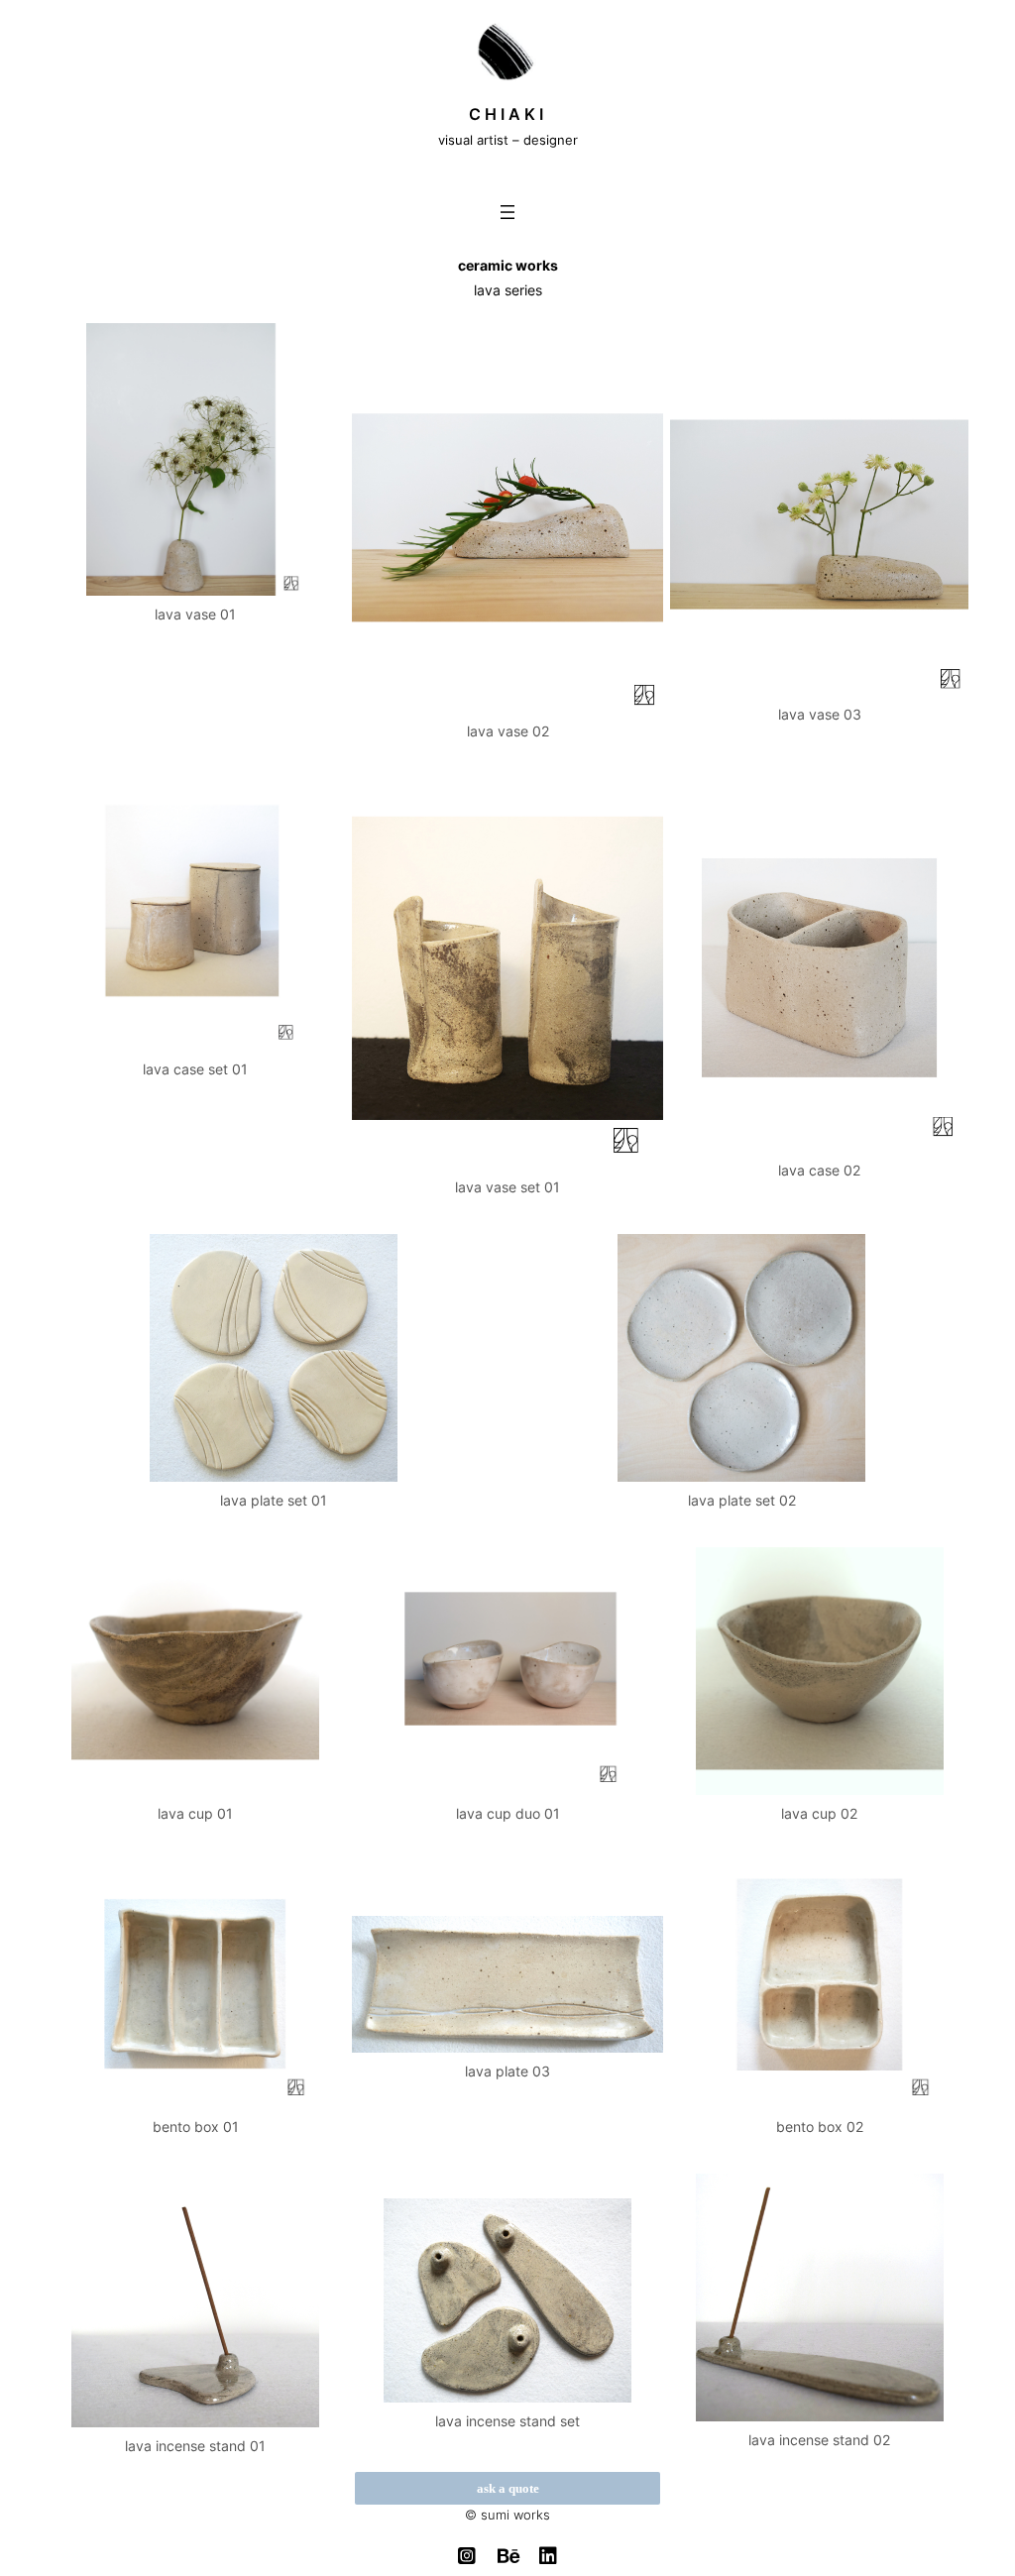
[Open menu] (507, 212)
